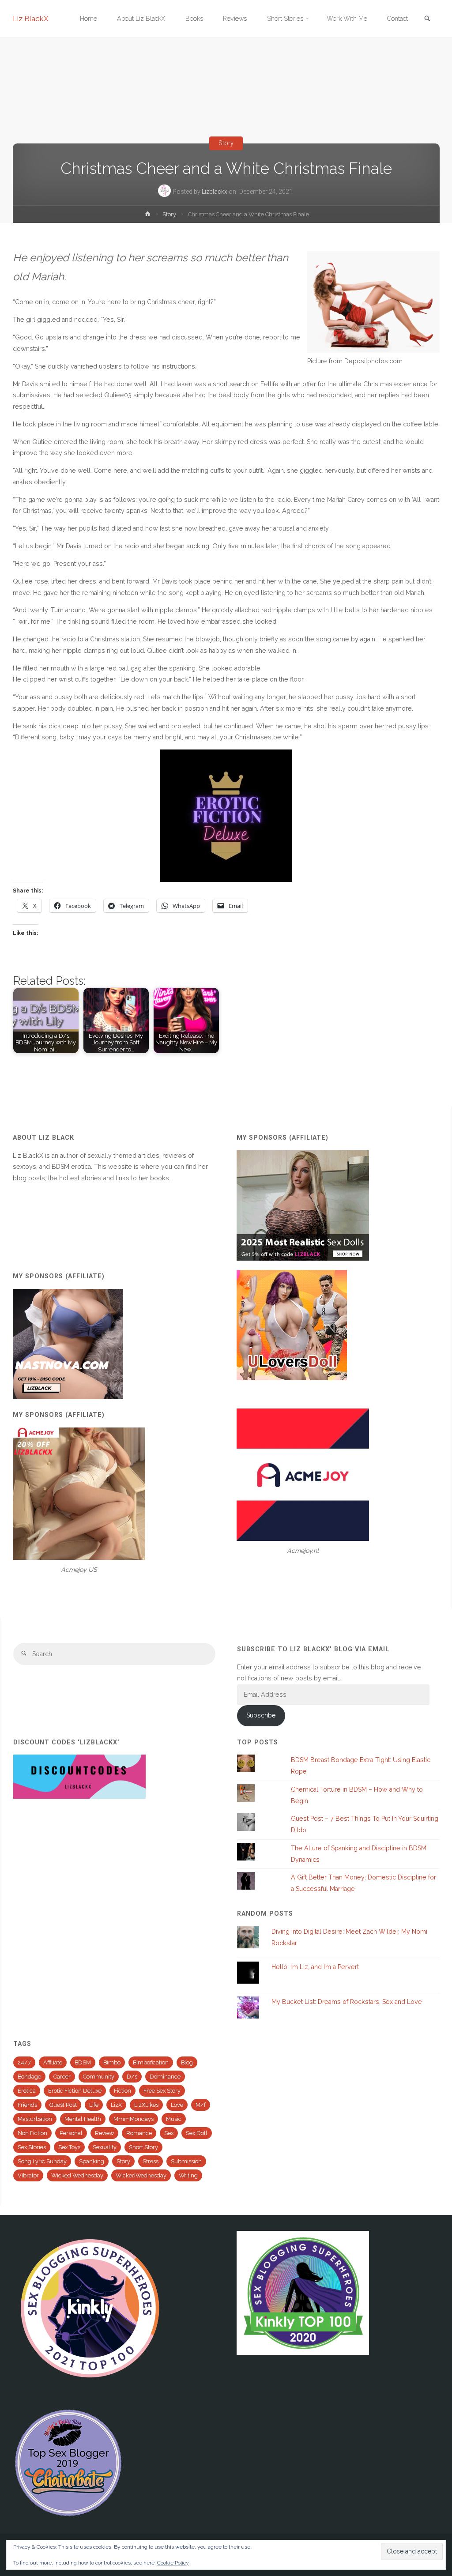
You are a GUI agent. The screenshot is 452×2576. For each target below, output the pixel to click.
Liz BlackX (31, 19)
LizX (116, 2105)
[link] (427, 19)
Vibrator (28, 2175)
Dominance (165, 2077)
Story (226, 143)
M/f (201, 2105)
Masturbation (35, 2119)
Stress (151, 2161)
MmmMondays (134, 2119)
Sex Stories (32, 2147)
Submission (186, 2161)
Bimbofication (151, 2062)
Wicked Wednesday (77, 2175)
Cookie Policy (173, 2563)
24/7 (24, 2062)
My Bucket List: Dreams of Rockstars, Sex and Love (347, 2002)
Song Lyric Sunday (42, 2161)
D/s (132, 2077)
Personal (71, 2133)
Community (99, 2077)
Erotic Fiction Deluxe (75, 2091)
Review (104, 2133)
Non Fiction (32, 2133)
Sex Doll (197, 2133)
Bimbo (112, 2062)
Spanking (92, 2161)
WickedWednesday (141, 2175)
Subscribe (261, 1715)
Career (62, 2077)
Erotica (27, 2091)
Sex (169, 2133)
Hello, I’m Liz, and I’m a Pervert (315, 1967)
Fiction (122, 2091)
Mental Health (83, 2119)
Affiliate (53, 2062)
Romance (139, 2133)
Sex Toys (69, 2147)
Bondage (29, 2077)
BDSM (83, 2062)
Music (174, 2119)
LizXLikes (146, 2105)
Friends (27, 2105)
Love (177, 2105)
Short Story (143, 2147)
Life (94, 2105)
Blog (187, 2062)
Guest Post (63, 2105)
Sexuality (105, 2147)
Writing (188, 2175)
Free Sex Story (162, 2091)
